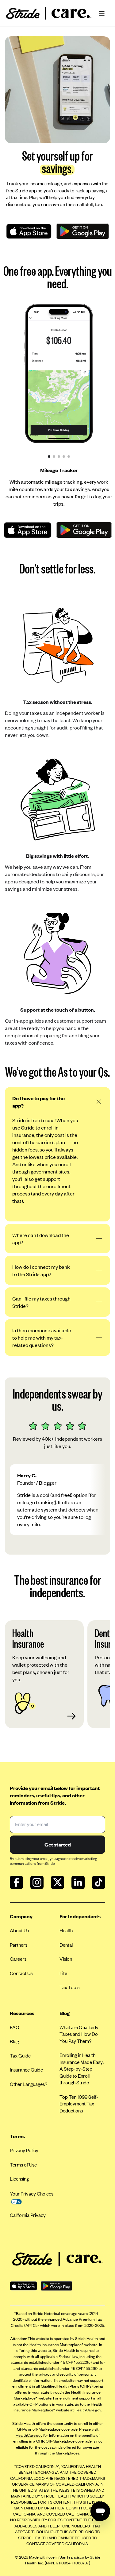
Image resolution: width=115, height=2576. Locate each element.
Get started (58, 1844)
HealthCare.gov (88, 2410)
